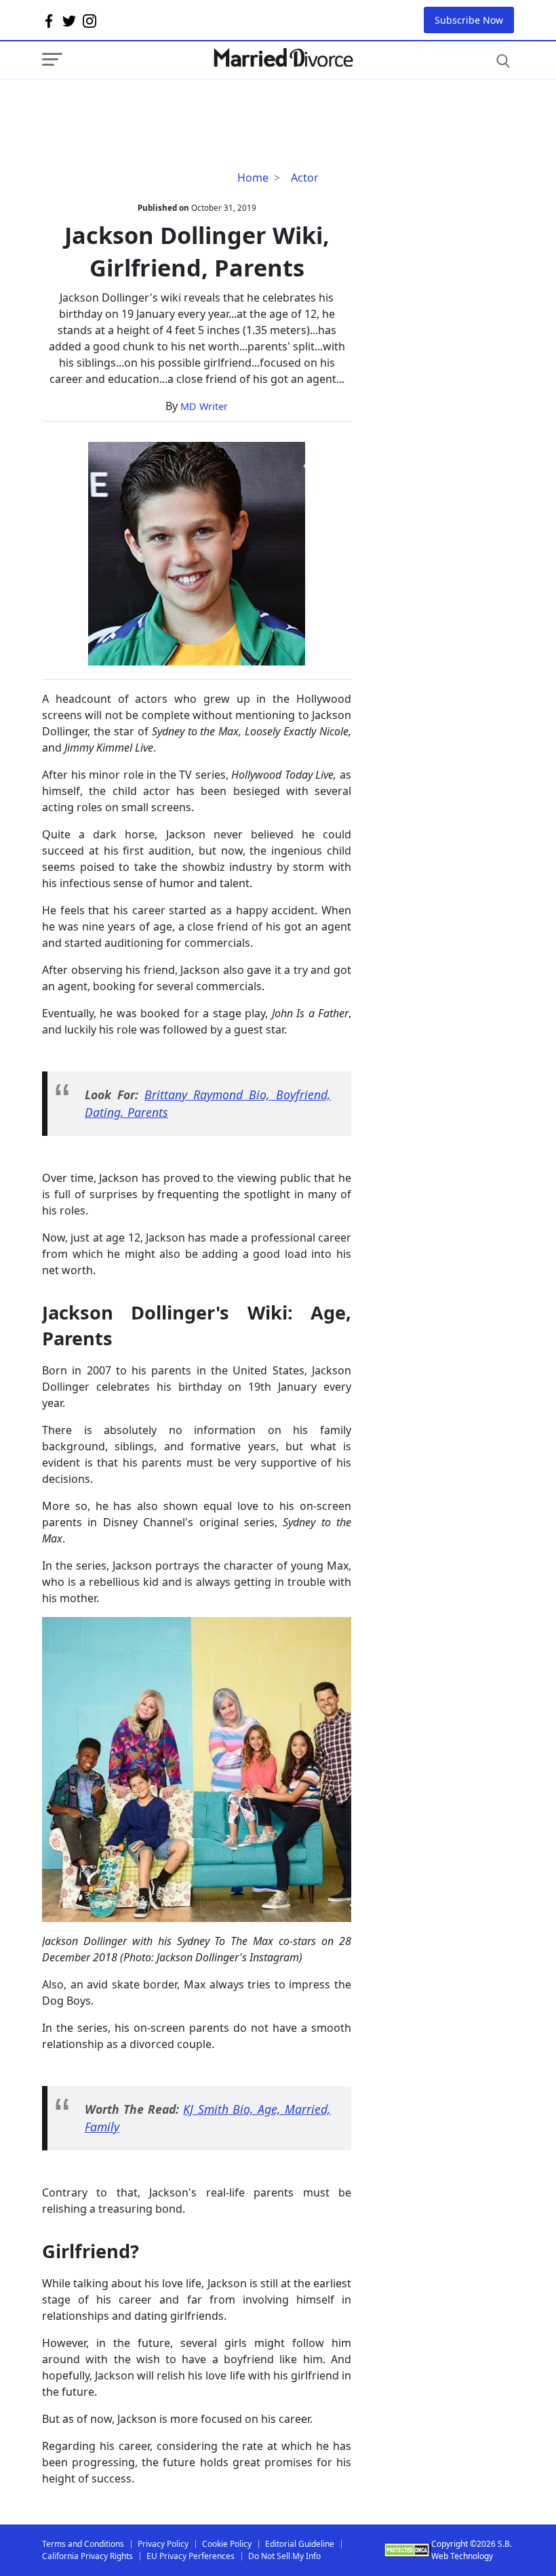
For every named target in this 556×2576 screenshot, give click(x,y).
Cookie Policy (227, 2544)
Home (253, 178)
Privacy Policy (163, 2544)
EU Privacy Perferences (191, 2556)
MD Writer (204, 406)
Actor (305, 178)
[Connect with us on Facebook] (49, 20)
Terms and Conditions (83, 2544)
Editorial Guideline (300, 2544)
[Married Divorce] (283, 58)
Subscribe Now (469, 20)
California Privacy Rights (87, 2556)
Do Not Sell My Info (284, 2556)
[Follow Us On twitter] (69, 20)
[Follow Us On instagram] (90, 20)
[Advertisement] (151, 106)
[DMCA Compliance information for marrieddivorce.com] (408, 2550)
